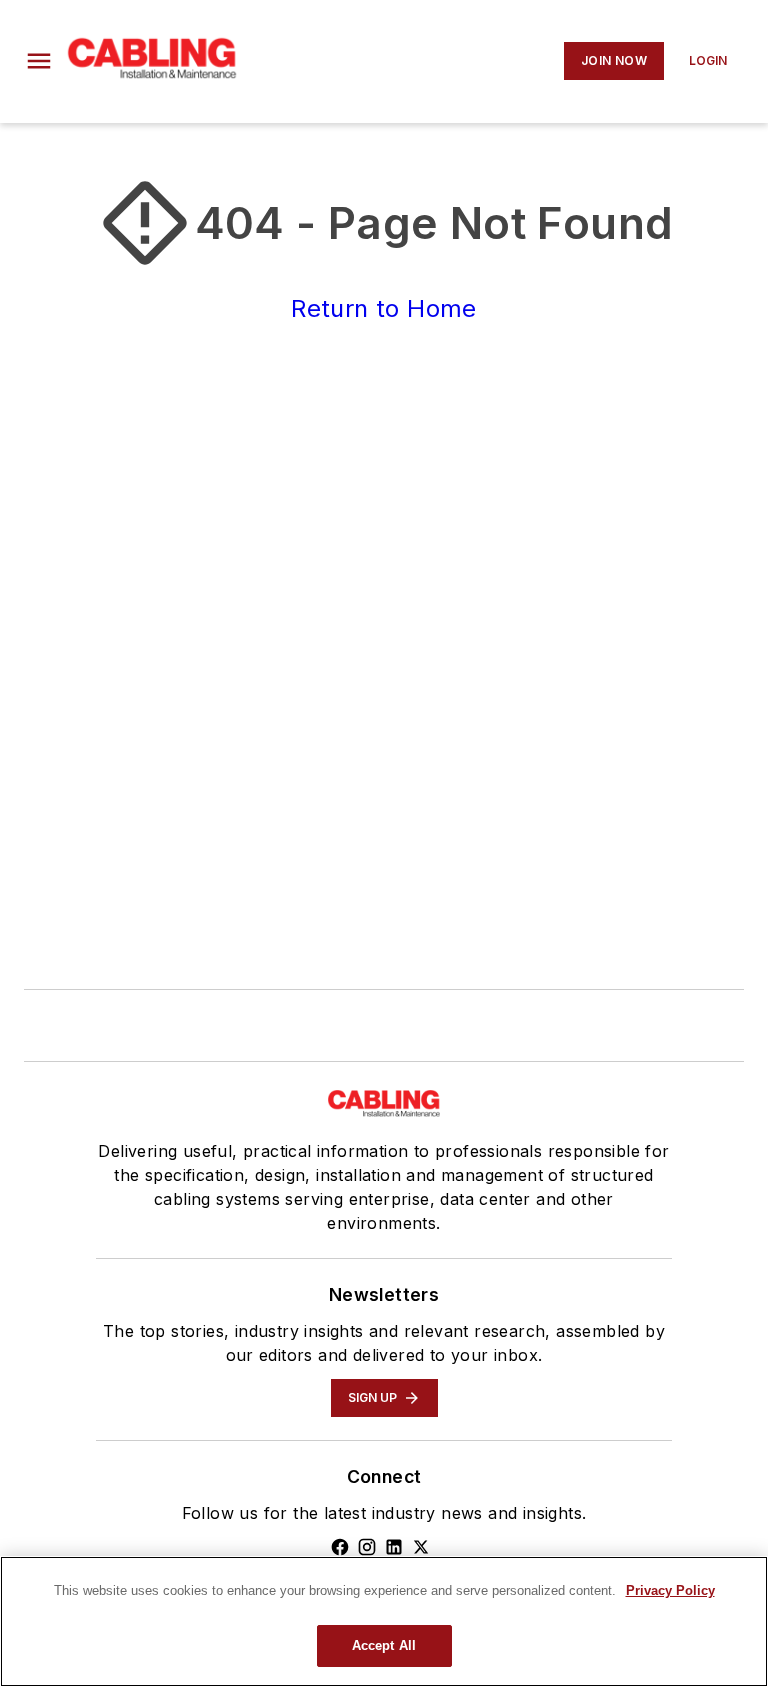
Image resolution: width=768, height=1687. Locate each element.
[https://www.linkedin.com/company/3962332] (394, 1547)
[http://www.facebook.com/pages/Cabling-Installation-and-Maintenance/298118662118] (340, 1547)
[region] (384, 1621)
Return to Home (384, 308)
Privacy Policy (670, 1590)
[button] (39, 61)
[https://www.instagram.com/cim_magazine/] (367, 1547)
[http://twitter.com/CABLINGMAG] (421, 1547)
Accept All (384, 1645)
